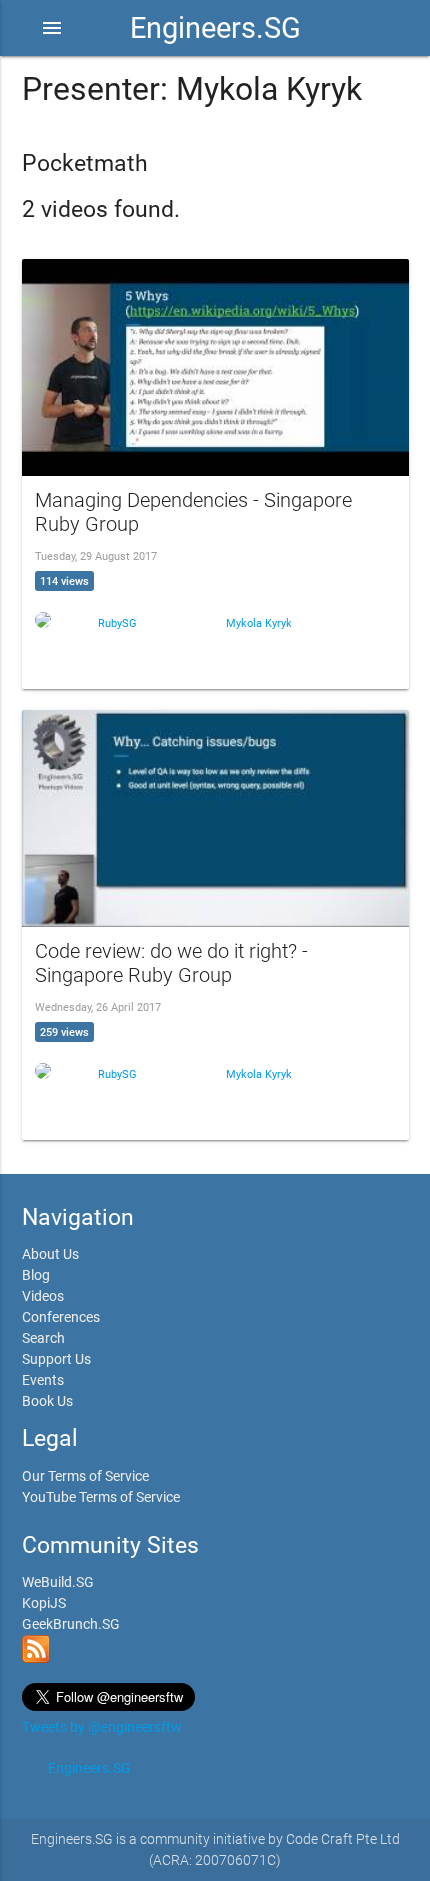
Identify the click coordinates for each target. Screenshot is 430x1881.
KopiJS (44, 1603)
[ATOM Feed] (36, 1658)
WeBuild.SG (58, 1582)
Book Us (47, 1401)
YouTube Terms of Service (101, 1497)
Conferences (61, 1317)
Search (43, 1338)
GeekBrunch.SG (71, 1624)
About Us (50, 1254)
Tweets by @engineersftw (102, 1727)
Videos (43, 1296)
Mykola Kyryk (259, 623)
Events (43, 1380)
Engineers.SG (215, 28)
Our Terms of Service (85, 1476)
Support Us (56, 1359)
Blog (36, 1275)
